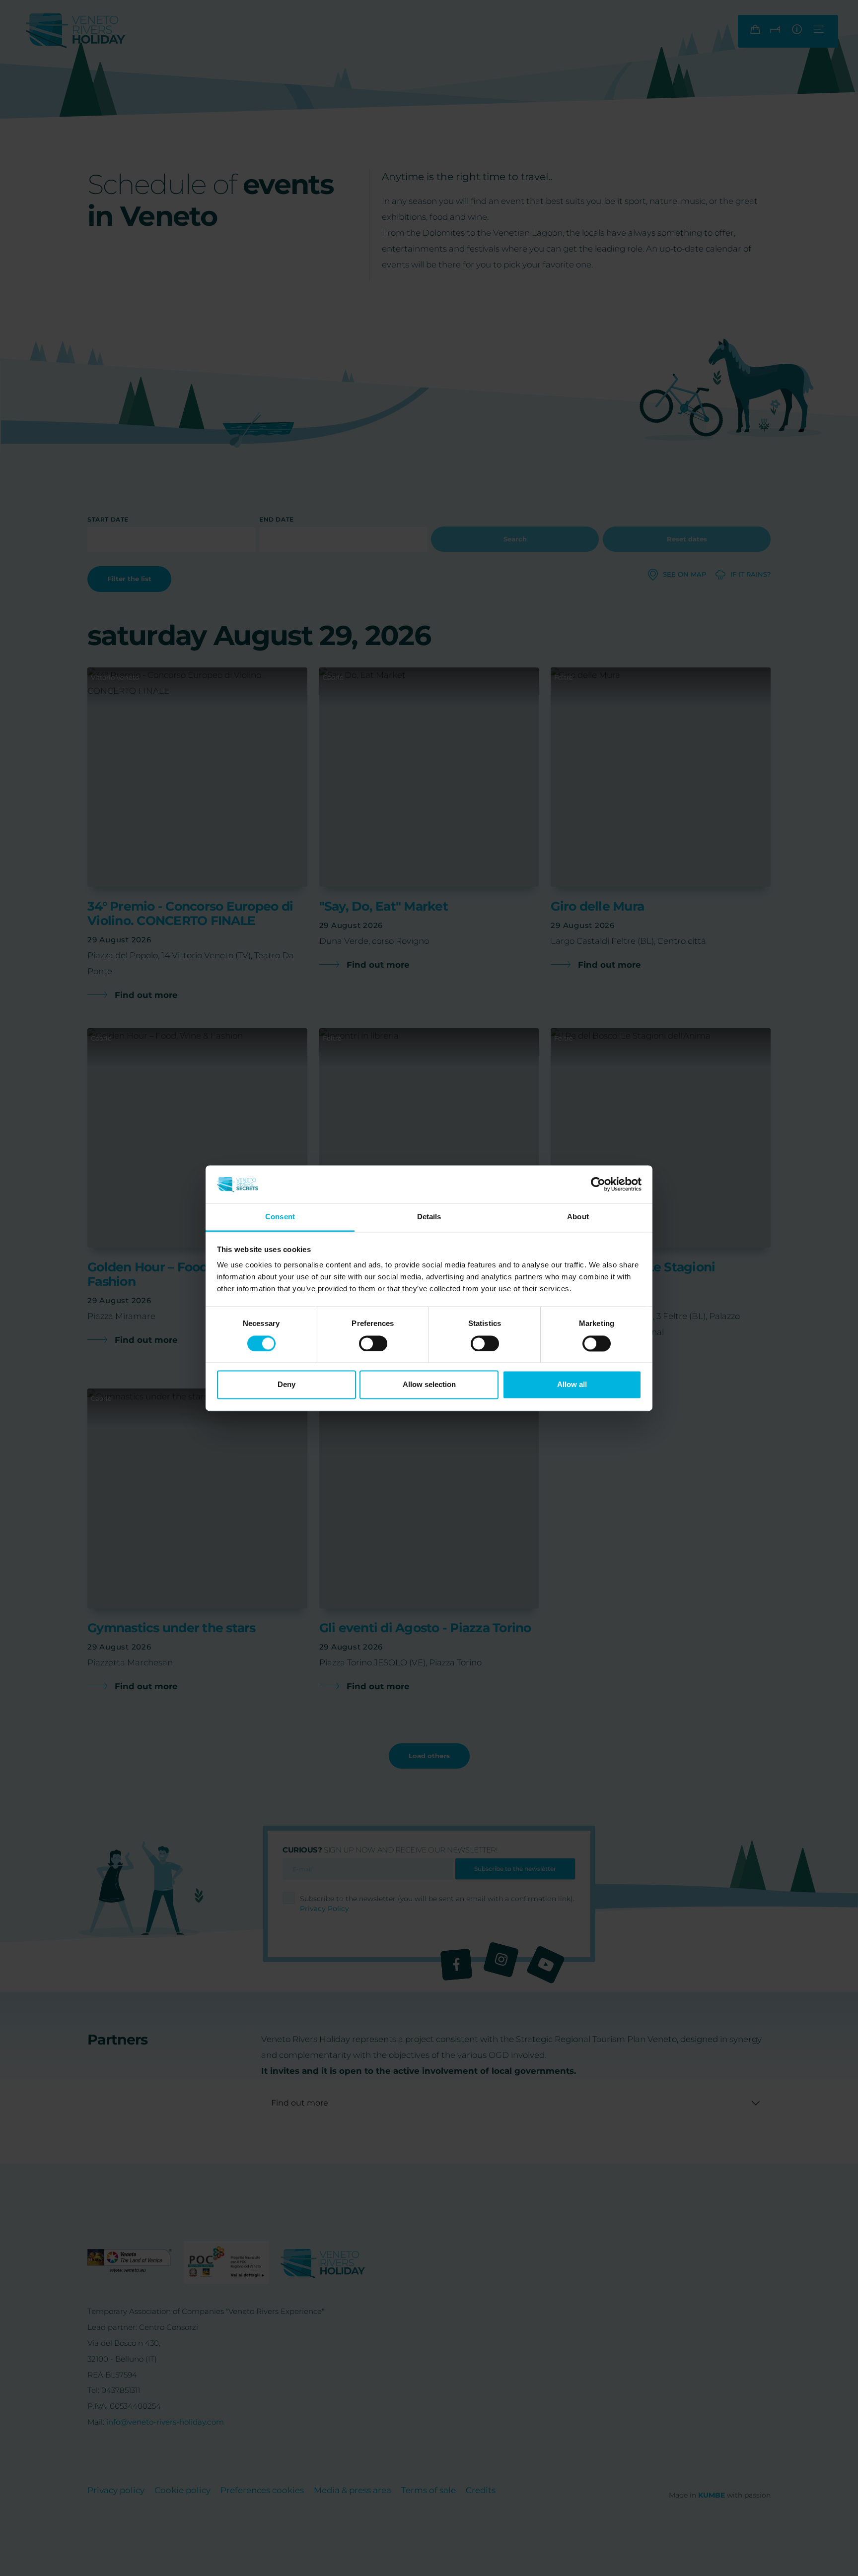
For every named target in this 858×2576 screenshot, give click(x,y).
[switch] (373, 1343)
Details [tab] (429, 1217)
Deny (286, 1385)
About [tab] (578, 1217)
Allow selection (429, 1385)
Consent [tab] (280, 1217)
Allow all (572, 1385)
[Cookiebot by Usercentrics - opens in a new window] (598, 1184)
